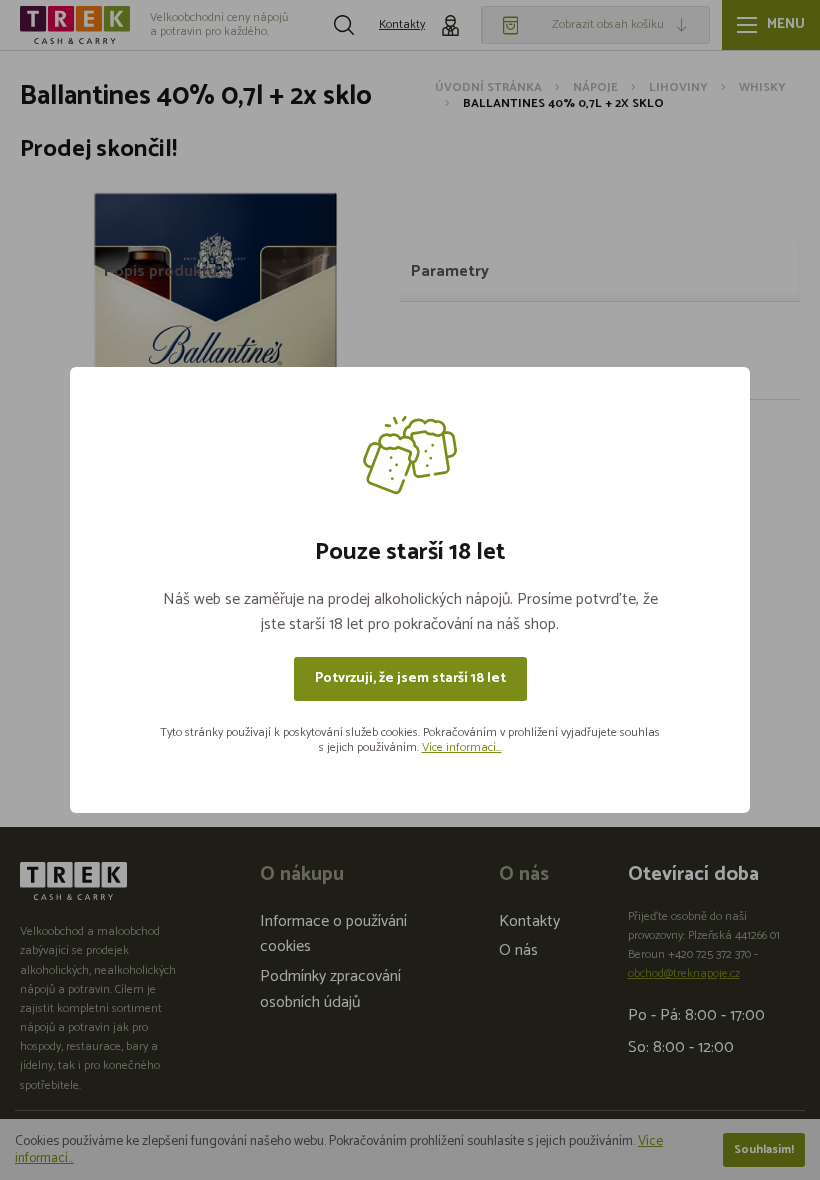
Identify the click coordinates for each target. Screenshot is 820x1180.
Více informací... (462, 747)
